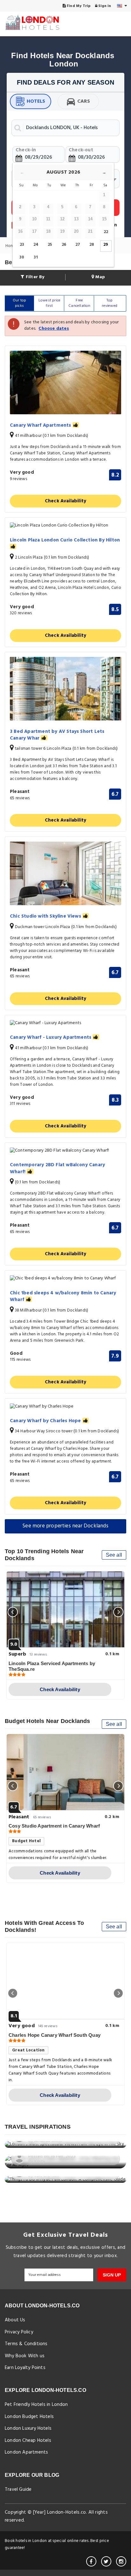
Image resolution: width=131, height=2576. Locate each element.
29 (106, 245)
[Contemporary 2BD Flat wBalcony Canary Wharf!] (65, 1151)
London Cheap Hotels (28, 2441)
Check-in (26, 150)
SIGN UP (112, 2275)
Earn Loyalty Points (25, 2368)
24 (36, 245)
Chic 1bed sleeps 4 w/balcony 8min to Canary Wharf (63, 1297)
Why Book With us (25, 2356)
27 (78, 245)
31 (36, 257)
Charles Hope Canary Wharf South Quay (55, 2035)
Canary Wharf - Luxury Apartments (51, 1038)
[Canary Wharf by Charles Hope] (65, 1407)
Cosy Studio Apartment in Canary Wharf (54, 1826)
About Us (15, 2320)
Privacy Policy (19, 2332)
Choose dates (54, 329)
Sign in (104, 6)
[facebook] (91, 2561)
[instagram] (121, 2561)
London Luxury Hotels (28, 2428)
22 (106, 232)
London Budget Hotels (29, 2417)
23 (22, 245)
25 (50, 245)
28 (92, 245)
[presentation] (13, 1612)
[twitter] (106, 2561)
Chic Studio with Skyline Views (46, 916)
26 (64, 245)
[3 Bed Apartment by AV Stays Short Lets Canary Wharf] (65, 689)
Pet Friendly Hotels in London (36, 2405)
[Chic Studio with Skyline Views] (65, 873)
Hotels (36, 101)
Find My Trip (78, 6)
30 (22, 257)
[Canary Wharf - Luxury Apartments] (65, 1023)
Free (79, 303)
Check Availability (66, 501)
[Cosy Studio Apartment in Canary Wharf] (65, 1772)
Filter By (34, 277)
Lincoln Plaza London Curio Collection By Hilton (65, 541)
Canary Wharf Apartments (41, 426)
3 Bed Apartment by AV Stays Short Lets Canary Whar (57, 735)
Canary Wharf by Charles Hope (46, 1421)
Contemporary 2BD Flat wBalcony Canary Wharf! (57, 1169)
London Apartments (26, 2452)
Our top (19, 303)
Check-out (81, 150)
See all (114, 1555)
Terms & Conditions (26, 2344)
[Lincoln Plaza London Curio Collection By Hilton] (65, 526)
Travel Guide (18, 2490)
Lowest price (49, 303)
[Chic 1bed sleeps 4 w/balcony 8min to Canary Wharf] (65, 1279)
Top (110, 303)
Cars (84, 101)
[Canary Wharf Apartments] (65, 382)
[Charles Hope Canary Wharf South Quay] (65, 1981)
